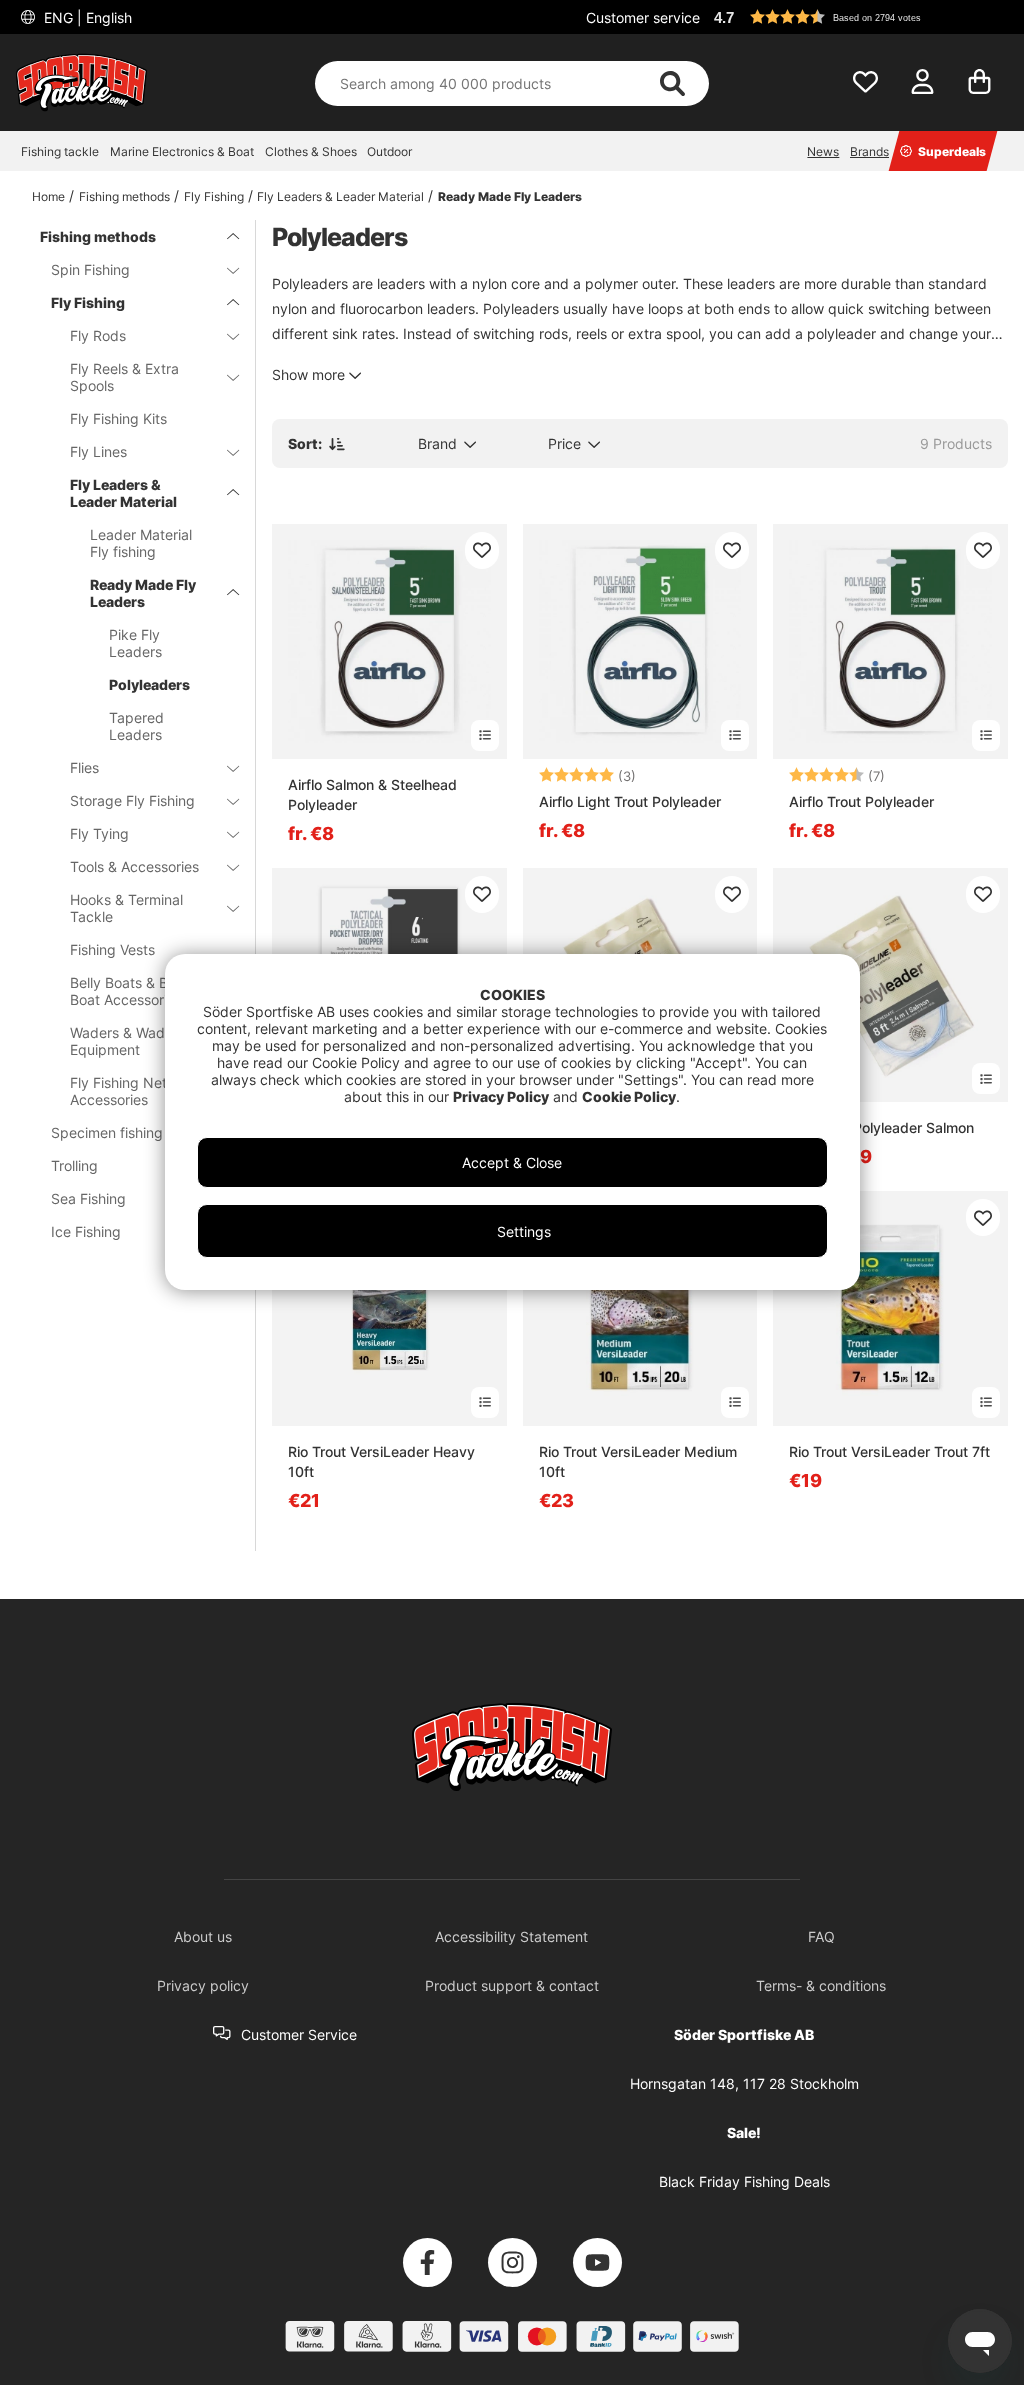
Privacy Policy (501, 1096)
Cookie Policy (629, 1096)
